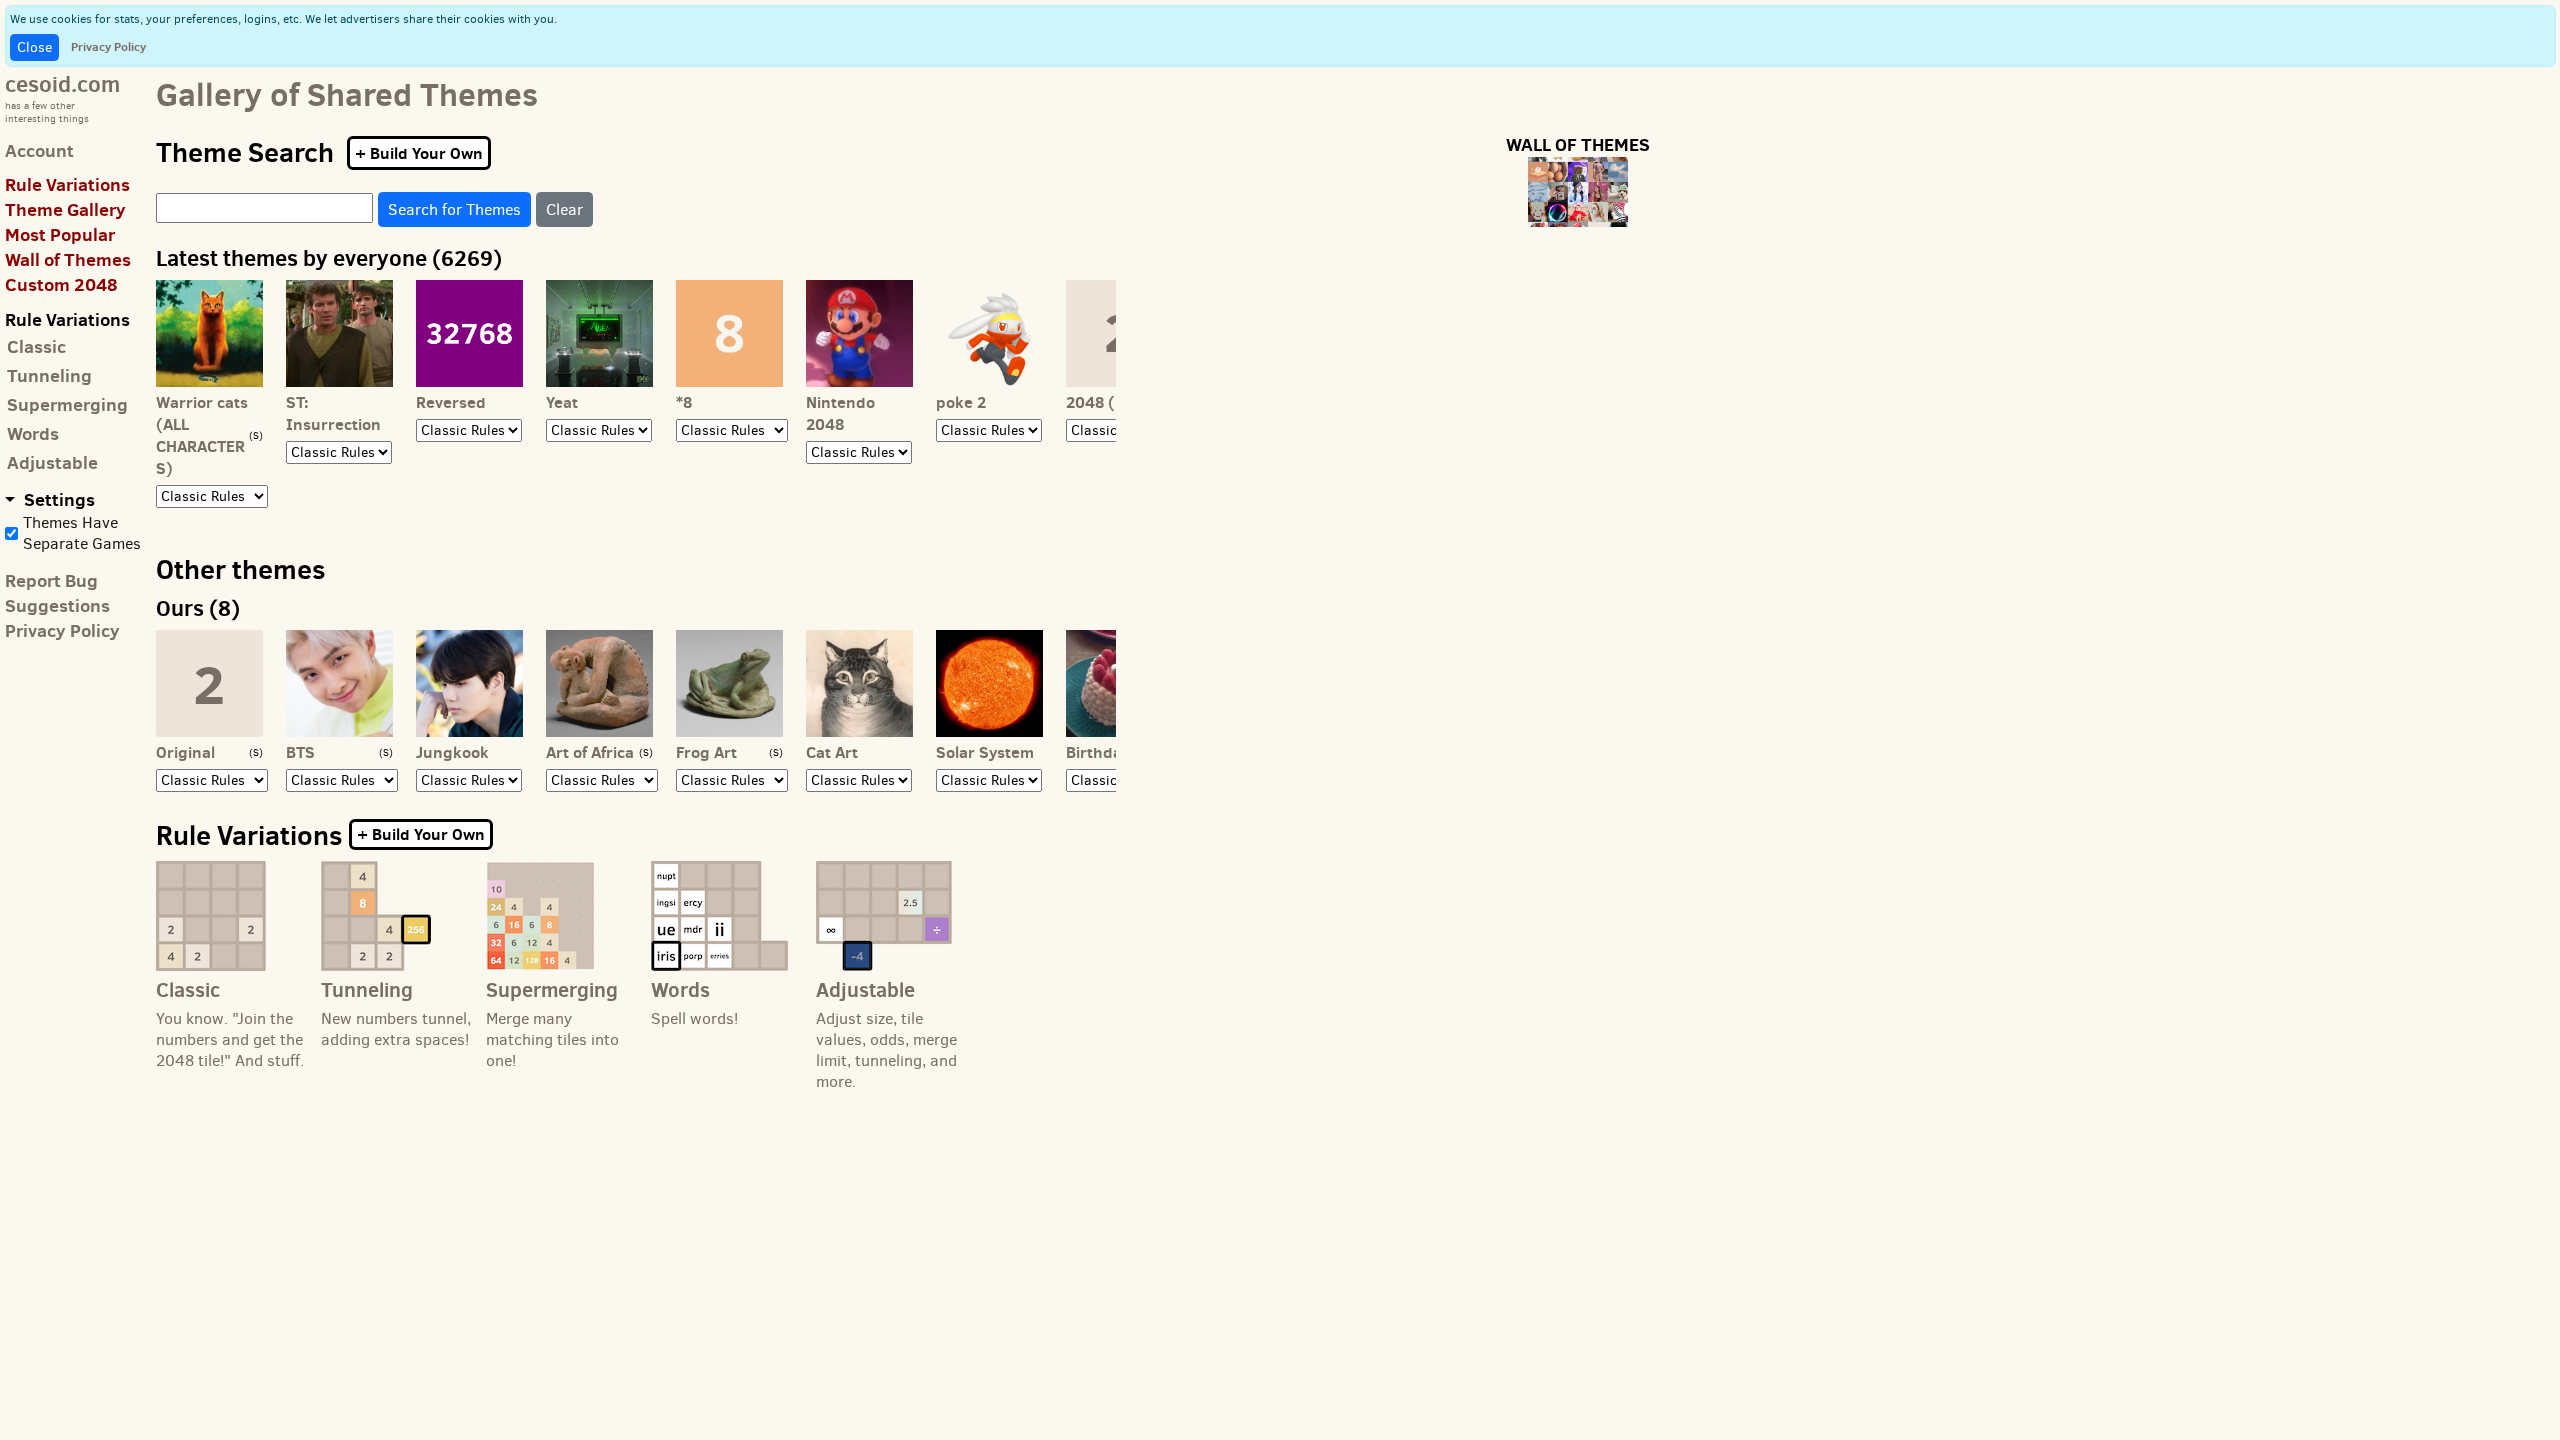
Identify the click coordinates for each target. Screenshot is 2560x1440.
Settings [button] (57, 499)
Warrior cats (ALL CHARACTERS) (202, 435)
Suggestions (57, 605)
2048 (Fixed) (1114, 402)
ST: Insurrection (333, 413)
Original (185, 752)
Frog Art (706, 752)
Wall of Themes (68, 259)
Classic (36, 346)
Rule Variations (67, 184)
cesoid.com (62, 83)
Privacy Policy (108, 46)
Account (39, 150)
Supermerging (67, 404)
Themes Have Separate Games (82, 533)
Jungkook (452, 752)
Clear (564, 209)
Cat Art (832, 752)
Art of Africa (590, 752)
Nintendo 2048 (840, 413)
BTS (300, 752)
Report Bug (51, 580)
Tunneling (49, 375)
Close (34, 47)
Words (33, 433)
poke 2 (961, 402)
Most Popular (60, 234)
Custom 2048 (61, 284)
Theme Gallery (65, 209)
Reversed (451, 402)
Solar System (985, 752)
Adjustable (52, 462)
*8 (684, 402)
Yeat (562, 402)
